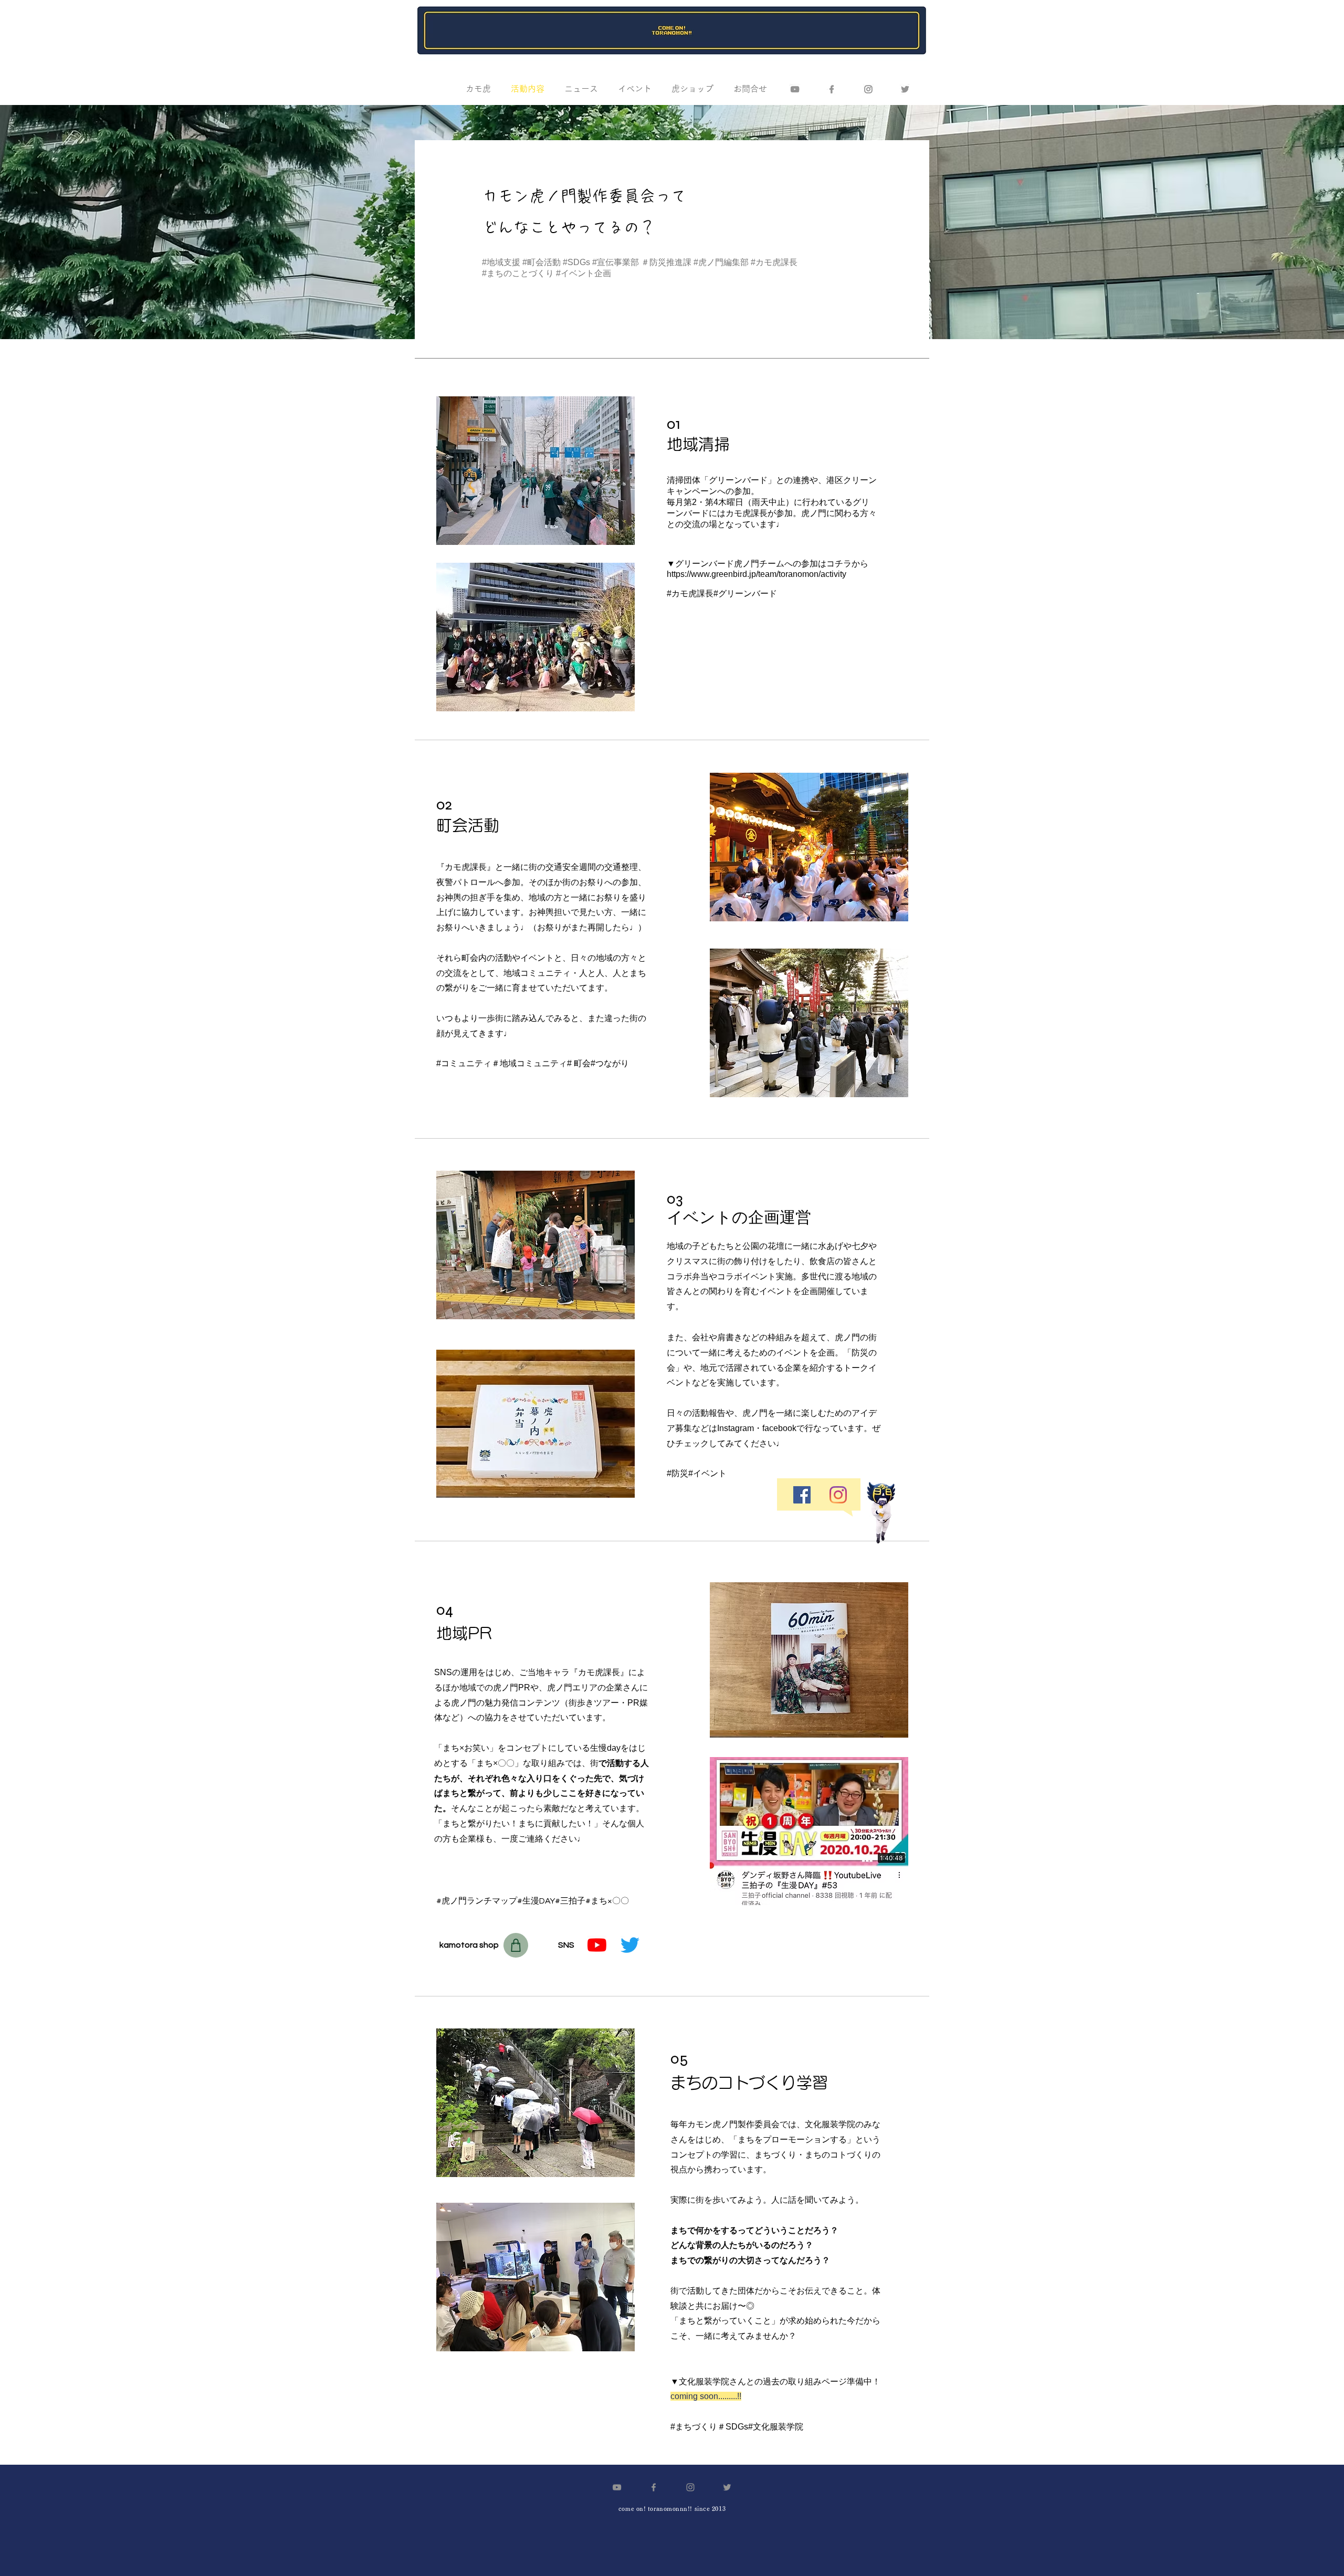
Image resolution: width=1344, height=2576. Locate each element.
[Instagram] (838, 1495)
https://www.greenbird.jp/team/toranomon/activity (757, 574)
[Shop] (516, 1945)
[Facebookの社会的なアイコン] (802, 1495)
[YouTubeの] (597, 1945)
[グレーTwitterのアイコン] (905, 89)
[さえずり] (630, 1945)
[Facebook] (832, 89)
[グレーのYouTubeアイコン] (795, 89)
